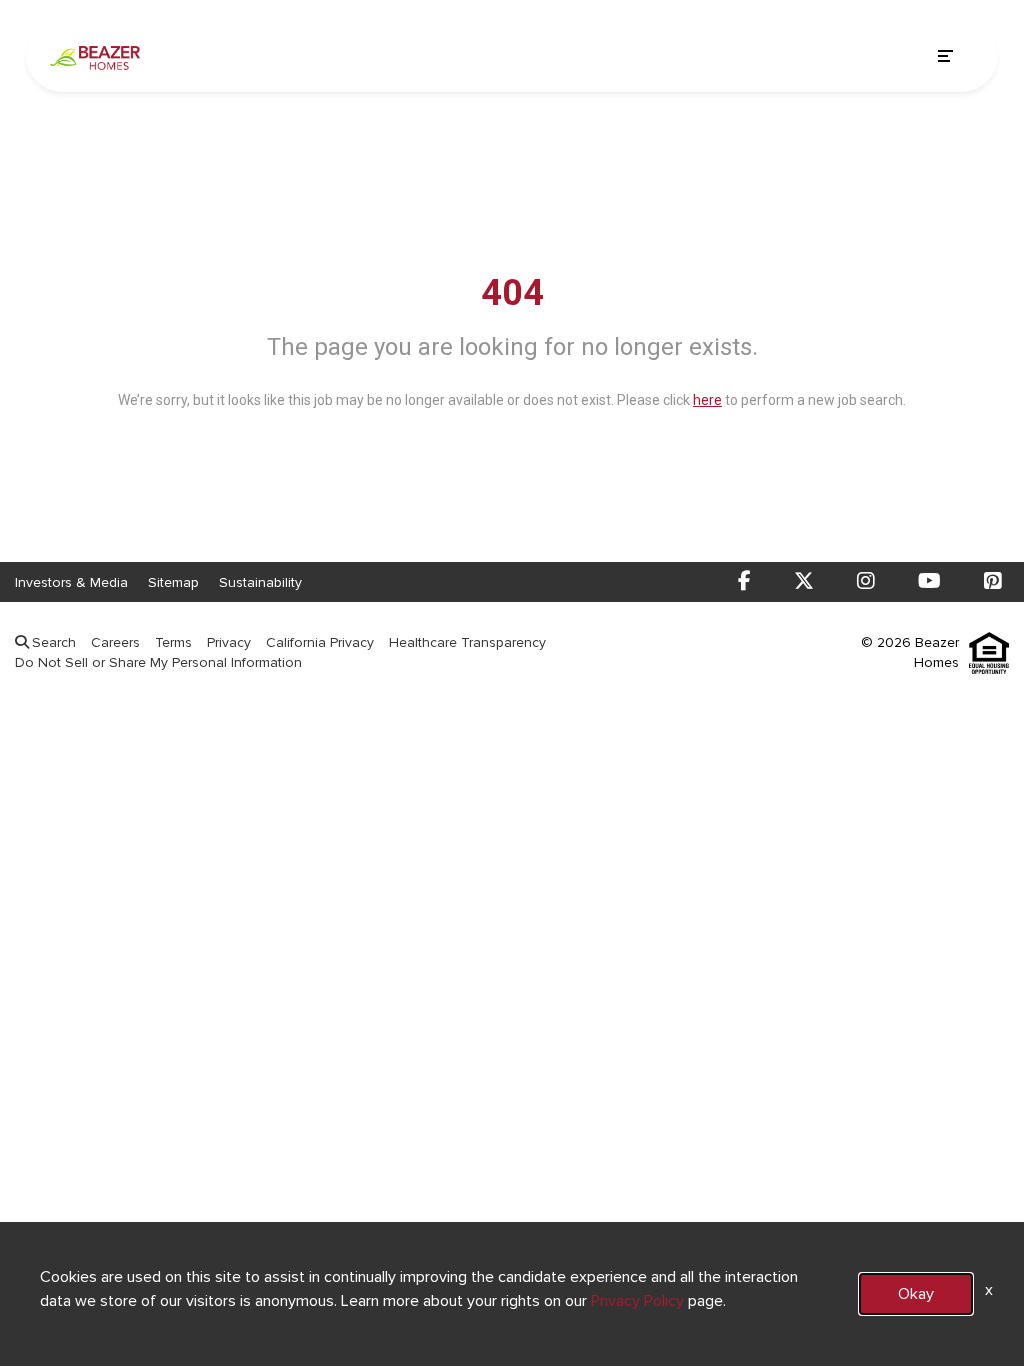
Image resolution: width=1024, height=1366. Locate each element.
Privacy (229, 642)
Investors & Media (71, 582)
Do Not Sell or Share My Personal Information (158, 662)
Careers (115, 642)
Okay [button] (916, 1293)
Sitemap (173, 582)
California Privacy (320, 642)
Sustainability (260, 582)
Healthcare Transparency (467, 642)
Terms (173, 642)
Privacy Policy (637, 1300)
